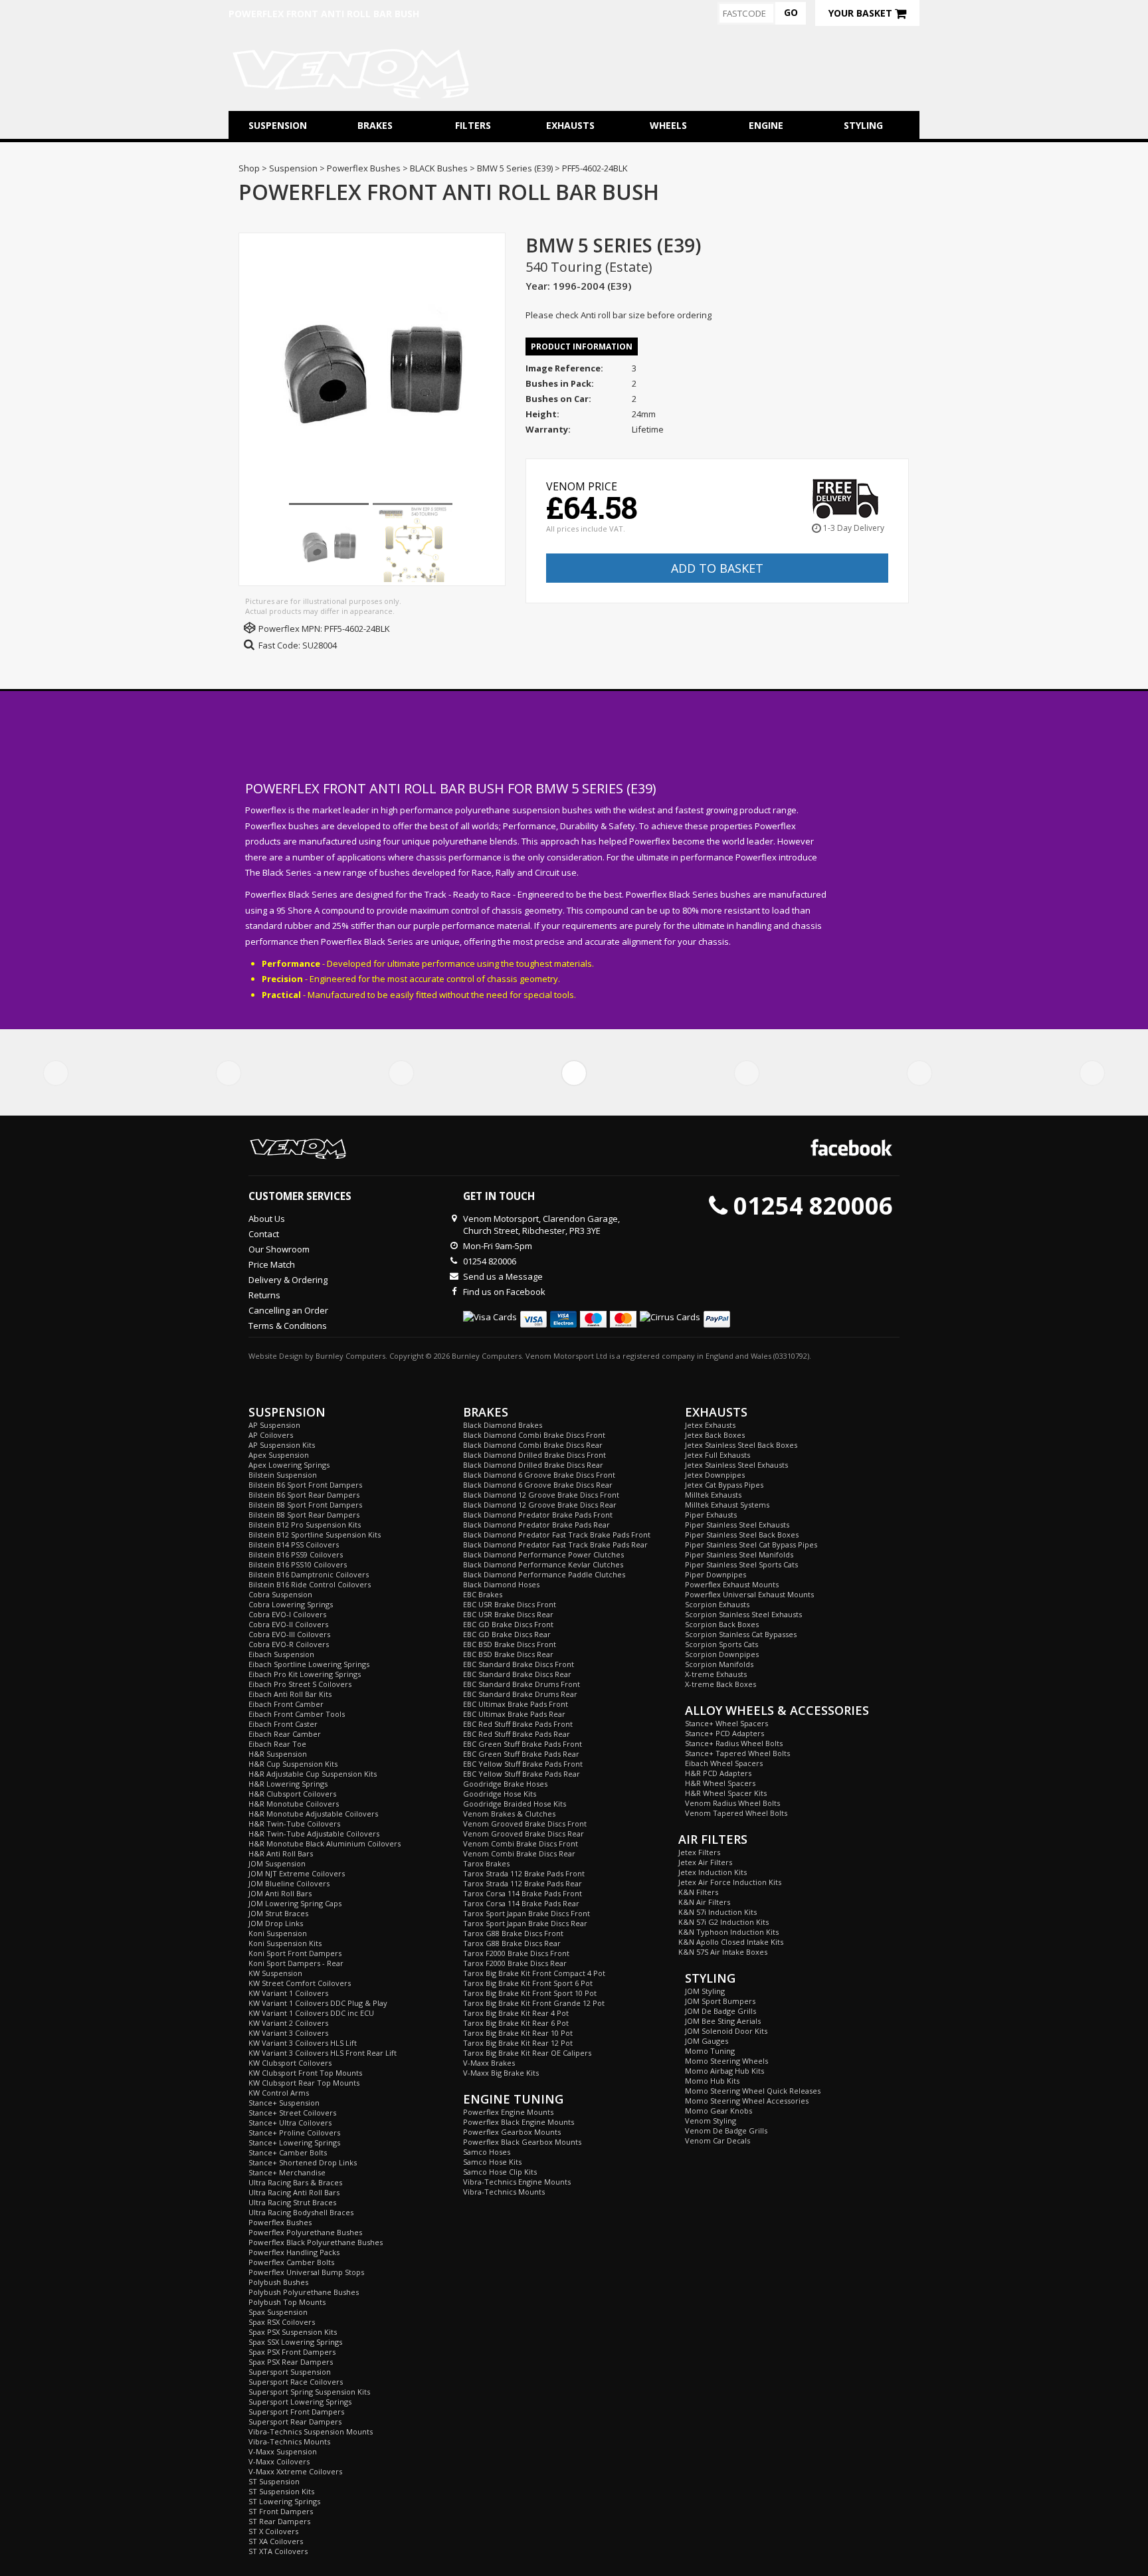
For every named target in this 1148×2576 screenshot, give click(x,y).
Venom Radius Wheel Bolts (732, 1803)
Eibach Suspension (281, 1654)
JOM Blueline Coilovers (289, 1883)
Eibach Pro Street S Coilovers (300, 1684)
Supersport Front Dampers (296, 2412)
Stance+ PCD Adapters (724, 1733)
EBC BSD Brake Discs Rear (508, 1654)
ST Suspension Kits (281, 2491)
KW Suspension (275, 1973)
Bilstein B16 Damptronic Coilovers (309, 1574)
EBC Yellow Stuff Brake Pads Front (523, 1764)
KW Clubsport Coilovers (290, 2063)
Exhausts (570, 125)
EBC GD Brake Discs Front (508, 1624)
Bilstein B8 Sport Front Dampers (305, 1505)
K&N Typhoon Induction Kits (728, 1932)
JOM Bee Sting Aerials (723, 2021)
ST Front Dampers (281, 2511)
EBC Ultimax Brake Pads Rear (514, 1714)
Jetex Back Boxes (715, 1435)
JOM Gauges (707, 2041)
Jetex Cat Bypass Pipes (724, 1485)
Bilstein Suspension (283, 1475)
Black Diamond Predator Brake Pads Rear (536, 1525)
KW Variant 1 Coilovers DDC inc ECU (311, 2013)
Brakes (375, 125)
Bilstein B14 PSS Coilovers (294, 1544)
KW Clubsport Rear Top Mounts (304, 2083)
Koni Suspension (278, 1933)
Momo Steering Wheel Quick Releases (753, 2091)
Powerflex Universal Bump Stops (306, 2272)
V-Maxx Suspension (283, 2451)
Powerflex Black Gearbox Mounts (522, 2142)
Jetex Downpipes (715, 1475)
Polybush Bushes (278, 2282)
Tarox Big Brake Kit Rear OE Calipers (527, 2053)
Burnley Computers (350, 1356)
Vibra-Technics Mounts (289, 2441)
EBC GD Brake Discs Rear (507, 1634)
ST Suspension (274, 2481)
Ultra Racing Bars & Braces (295, 2182)
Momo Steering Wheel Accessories (747, 2101)
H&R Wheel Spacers (720, 1783)
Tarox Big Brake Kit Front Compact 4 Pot (534, 1973)
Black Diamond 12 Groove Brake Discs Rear (540, 1505)
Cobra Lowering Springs (291, 1604)
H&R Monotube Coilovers (294, 1804)
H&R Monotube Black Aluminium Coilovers (325, 1843)
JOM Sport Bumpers (720, 2001)
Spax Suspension (278, 2312)
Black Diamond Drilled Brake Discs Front (534, 1455)
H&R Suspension (278, 1754)
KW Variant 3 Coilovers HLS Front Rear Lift (323, 2053)
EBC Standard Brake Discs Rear (517, 1674)
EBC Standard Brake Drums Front (522, 1684)
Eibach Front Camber (286, 1704)
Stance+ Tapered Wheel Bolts (737, 1753)
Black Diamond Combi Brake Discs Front (534, 1435)
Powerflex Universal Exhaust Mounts (749, 1594)
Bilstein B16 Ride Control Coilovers (310, 1584)
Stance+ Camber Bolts (288, 2152)
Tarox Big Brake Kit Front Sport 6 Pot (528, 1983)
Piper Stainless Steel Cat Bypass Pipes (751, 1544)
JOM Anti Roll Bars (280, 1893)
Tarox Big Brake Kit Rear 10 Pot (518, 2033)
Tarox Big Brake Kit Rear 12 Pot (518, 2043)
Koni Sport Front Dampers (295, 1953)
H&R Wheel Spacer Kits (726, 1793)
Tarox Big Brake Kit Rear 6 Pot (516, 2023)
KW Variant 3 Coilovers (288, 2033)
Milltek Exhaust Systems (727, 1505)
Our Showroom (279, 1249)
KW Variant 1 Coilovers (288, 1993)
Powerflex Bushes (280, 2222)
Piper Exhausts (711, 1515)
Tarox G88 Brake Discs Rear (512, 1943)
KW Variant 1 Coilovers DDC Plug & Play (318, 2003)
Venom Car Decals (717, 2140)
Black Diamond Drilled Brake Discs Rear (533, 1465)
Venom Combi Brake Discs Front (521, 1843)
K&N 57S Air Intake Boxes (723, 1952)
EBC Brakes (483, 1594)
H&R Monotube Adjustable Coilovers (313, 1814)
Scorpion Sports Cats (721, 1644)
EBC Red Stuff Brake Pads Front (518, 1724)
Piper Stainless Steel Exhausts (737, 1525)
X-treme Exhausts (716, 1674)
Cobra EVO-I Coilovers (287, 1614)
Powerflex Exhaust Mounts (732, 1584)
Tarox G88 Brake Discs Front (513, 1933)
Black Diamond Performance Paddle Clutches (544, 1574)
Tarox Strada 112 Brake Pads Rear (523, 1883)
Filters (473, 125)
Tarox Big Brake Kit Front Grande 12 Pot (534, 2003)
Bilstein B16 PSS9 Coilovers (296, 1554)
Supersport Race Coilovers (296, 2382)
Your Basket (862, 13)
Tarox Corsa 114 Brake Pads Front (523, 1893)
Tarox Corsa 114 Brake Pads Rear (521, 1903)
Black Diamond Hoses (501, 1584)
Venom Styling (711, 2121)
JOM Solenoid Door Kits (726, 2031)
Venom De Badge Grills (726, 2130)
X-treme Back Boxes (720, 1684)
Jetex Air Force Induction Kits (730, 1882)
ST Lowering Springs (284, 2501)
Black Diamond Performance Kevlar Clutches (543, 1564)
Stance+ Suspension (284, 2103)
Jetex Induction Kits (713, 1872)
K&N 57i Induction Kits (717, 1912)
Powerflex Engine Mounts (508, 2112)
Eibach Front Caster (283, 1724)
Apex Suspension (279, 1455)
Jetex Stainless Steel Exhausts (736, 1465)
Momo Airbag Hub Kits (724, 2071)
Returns (264, 1295)
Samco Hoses (487, 2152)
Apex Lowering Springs (289, 1465)
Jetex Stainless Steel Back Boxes (741, 1445)
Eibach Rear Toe (277, 1744)
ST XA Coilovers (276, 2541)
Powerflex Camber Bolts (291, 2262)
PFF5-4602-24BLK (357, 629)
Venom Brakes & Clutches (509, 1814)
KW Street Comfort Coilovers (300, 1983)
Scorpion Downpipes (722, 1654)
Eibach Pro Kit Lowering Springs (305, 1674)
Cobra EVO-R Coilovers (289, 1644)
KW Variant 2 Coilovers (288, 2023)
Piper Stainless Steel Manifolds (739, 1554)
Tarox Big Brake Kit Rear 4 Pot (516, 2013)
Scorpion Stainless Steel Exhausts (743, 1614)
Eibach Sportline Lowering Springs (309, 1664)
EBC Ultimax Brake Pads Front (516, 1704)
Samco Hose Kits (492, 2162)
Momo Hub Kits (712, 2081)
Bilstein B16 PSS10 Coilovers (298, 1564)
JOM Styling (705, 1991)
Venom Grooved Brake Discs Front (525, 1824)
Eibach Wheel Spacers (724, 1763)
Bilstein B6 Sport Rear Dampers (304, 1495)
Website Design (276, 1356)
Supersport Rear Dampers (295, 2422)
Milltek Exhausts (713, 1495)
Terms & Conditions (288, 1326)
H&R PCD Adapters (718, 1773)
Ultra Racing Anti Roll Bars (294, 2192)
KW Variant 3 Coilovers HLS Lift (303, 2043)
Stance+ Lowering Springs (294, 2142)
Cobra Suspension (280, 1594)
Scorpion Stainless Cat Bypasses (741, 1634)
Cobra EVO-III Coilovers (289, 1634)
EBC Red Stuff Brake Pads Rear (517, 1734)
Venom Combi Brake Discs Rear (519, 1853)
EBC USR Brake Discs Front (510, 1604)
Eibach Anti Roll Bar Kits (290, 1694)
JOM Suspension (277, 1863)
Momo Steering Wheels (726, 2061)
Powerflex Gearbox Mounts (512, 2132)
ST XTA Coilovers (278, 2551)
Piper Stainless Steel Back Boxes (742, 1535)
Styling (863, 125)
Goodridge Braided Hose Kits (515, 1804)
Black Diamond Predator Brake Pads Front (538, 1515)
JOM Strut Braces (278, 1913)
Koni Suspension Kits (285, 1943)
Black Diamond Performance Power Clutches (543, 1554)
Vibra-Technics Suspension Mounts (311, 2431)
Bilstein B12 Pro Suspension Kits (305, 1525)
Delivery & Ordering (288, 1280)
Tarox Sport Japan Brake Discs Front (526, 1913)
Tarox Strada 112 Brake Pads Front (524, 1873)
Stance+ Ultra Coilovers (290, 2123)
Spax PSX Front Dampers (292, 2352)
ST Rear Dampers (279, 2521)
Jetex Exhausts (710, 1425)
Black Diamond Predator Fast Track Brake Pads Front (557, 1535)
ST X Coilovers (273, 2531)
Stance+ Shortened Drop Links (303, 2162)
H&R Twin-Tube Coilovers (294, 1824)
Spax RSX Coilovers (282, 2322)
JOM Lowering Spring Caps (295, 1903)
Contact (264, 1234)
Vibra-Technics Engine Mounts (517, 2182)
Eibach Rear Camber (285, 1734)
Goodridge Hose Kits (500, 1794)
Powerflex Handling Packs (294, 2252)
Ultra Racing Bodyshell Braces (301, 2212)
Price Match (272, 1264)
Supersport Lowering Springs (300, 2402)
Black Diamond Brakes (503, 1425)
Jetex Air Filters (705, 1862)
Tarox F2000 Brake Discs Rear (515, 1963)
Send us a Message (503, 1276)
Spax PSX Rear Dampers (291, 2362)
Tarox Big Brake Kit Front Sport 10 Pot (530, 1993)
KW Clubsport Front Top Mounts (305, 2073)
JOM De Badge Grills (720, 2011)
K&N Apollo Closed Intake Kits (731, 1942)
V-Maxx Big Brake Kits (501, 2073)
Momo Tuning (710, 2051)
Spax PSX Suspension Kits (293, 2332)
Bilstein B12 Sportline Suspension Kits (315, 1535)
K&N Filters (698, 1892)
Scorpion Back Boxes (722, 1624)
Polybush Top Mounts (287, 2302)
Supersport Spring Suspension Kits (309, 2392)
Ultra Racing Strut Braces (292, 2202)
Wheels (668, 125)
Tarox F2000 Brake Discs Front (516, 1953)
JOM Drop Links (276, 1923)
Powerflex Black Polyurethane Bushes (316, 2242)
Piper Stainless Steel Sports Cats (741, 1564)
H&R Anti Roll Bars (281, 1853)
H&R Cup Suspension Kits (293, 1764)
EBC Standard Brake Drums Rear (520, 1694)
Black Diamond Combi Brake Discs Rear (533, 1445)
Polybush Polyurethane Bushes (304, 2292)
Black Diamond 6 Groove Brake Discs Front (539, 1475)
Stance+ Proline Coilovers (294, 2132)
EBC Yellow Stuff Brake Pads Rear (522, 1774)
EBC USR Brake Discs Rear (508, 1614)
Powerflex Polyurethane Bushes (305, 2232)
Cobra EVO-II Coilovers (288, 1624)
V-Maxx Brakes (489, 2063)
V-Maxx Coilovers (279, 2461)
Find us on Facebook (504, 1292)
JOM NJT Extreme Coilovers (297, 1873)
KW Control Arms (279, 2093)
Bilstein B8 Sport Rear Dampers (304, 1515)
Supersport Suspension (290, 2372)
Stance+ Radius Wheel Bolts (734, 1743)
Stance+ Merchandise (287, 2172)
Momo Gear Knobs (718, 2111)
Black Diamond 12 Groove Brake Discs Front (541, 1495)
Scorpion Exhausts (717, 1604)
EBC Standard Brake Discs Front (519, 1664)
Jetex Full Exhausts (717, 1455)
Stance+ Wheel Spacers (726, 1723)
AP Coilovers (271, 1435)
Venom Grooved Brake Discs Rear (524, 1833)
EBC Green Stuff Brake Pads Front (523, 1744)
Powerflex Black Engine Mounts (519, 2122)
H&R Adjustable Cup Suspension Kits (313, 1774)
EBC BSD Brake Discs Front (510, 1644)
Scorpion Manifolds (719, 1664)
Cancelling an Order (288, 1310)
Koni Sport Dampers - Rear (296, 1963)
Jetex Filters (699, 1852)
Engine (766, 125)
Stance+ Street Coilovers (292, 2113)
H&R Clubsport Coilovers (292, 1794)
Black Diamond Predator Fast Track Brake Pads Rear (555, 1544)
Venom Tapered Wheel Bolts (736, 1813)
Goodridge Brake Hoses (505, 1784)
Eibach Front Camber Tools (297, 1714)
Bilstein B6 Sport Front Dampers (305, 1485)
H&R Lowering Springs (288, 1784)
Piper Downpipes (716, 1574)
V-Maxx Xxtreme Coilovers (295, 2471)
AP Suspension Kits (282, 1445)
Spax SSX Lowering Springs (295, 2342)
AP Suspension (274, 1425)
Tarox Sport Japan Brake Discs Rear (525, 1923)
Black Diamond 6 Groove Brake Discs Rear (538, 1485)
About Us (267, 1219)
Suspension (278, 125)
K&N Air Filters (704, 1902)
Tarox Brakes (486, 1863)
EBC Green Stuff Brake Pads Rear (521, 1754)
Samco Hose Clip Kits (500, 2172)
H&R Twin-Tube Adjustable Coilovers (314, 1833)
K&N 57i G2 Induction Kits (723, 1922)
